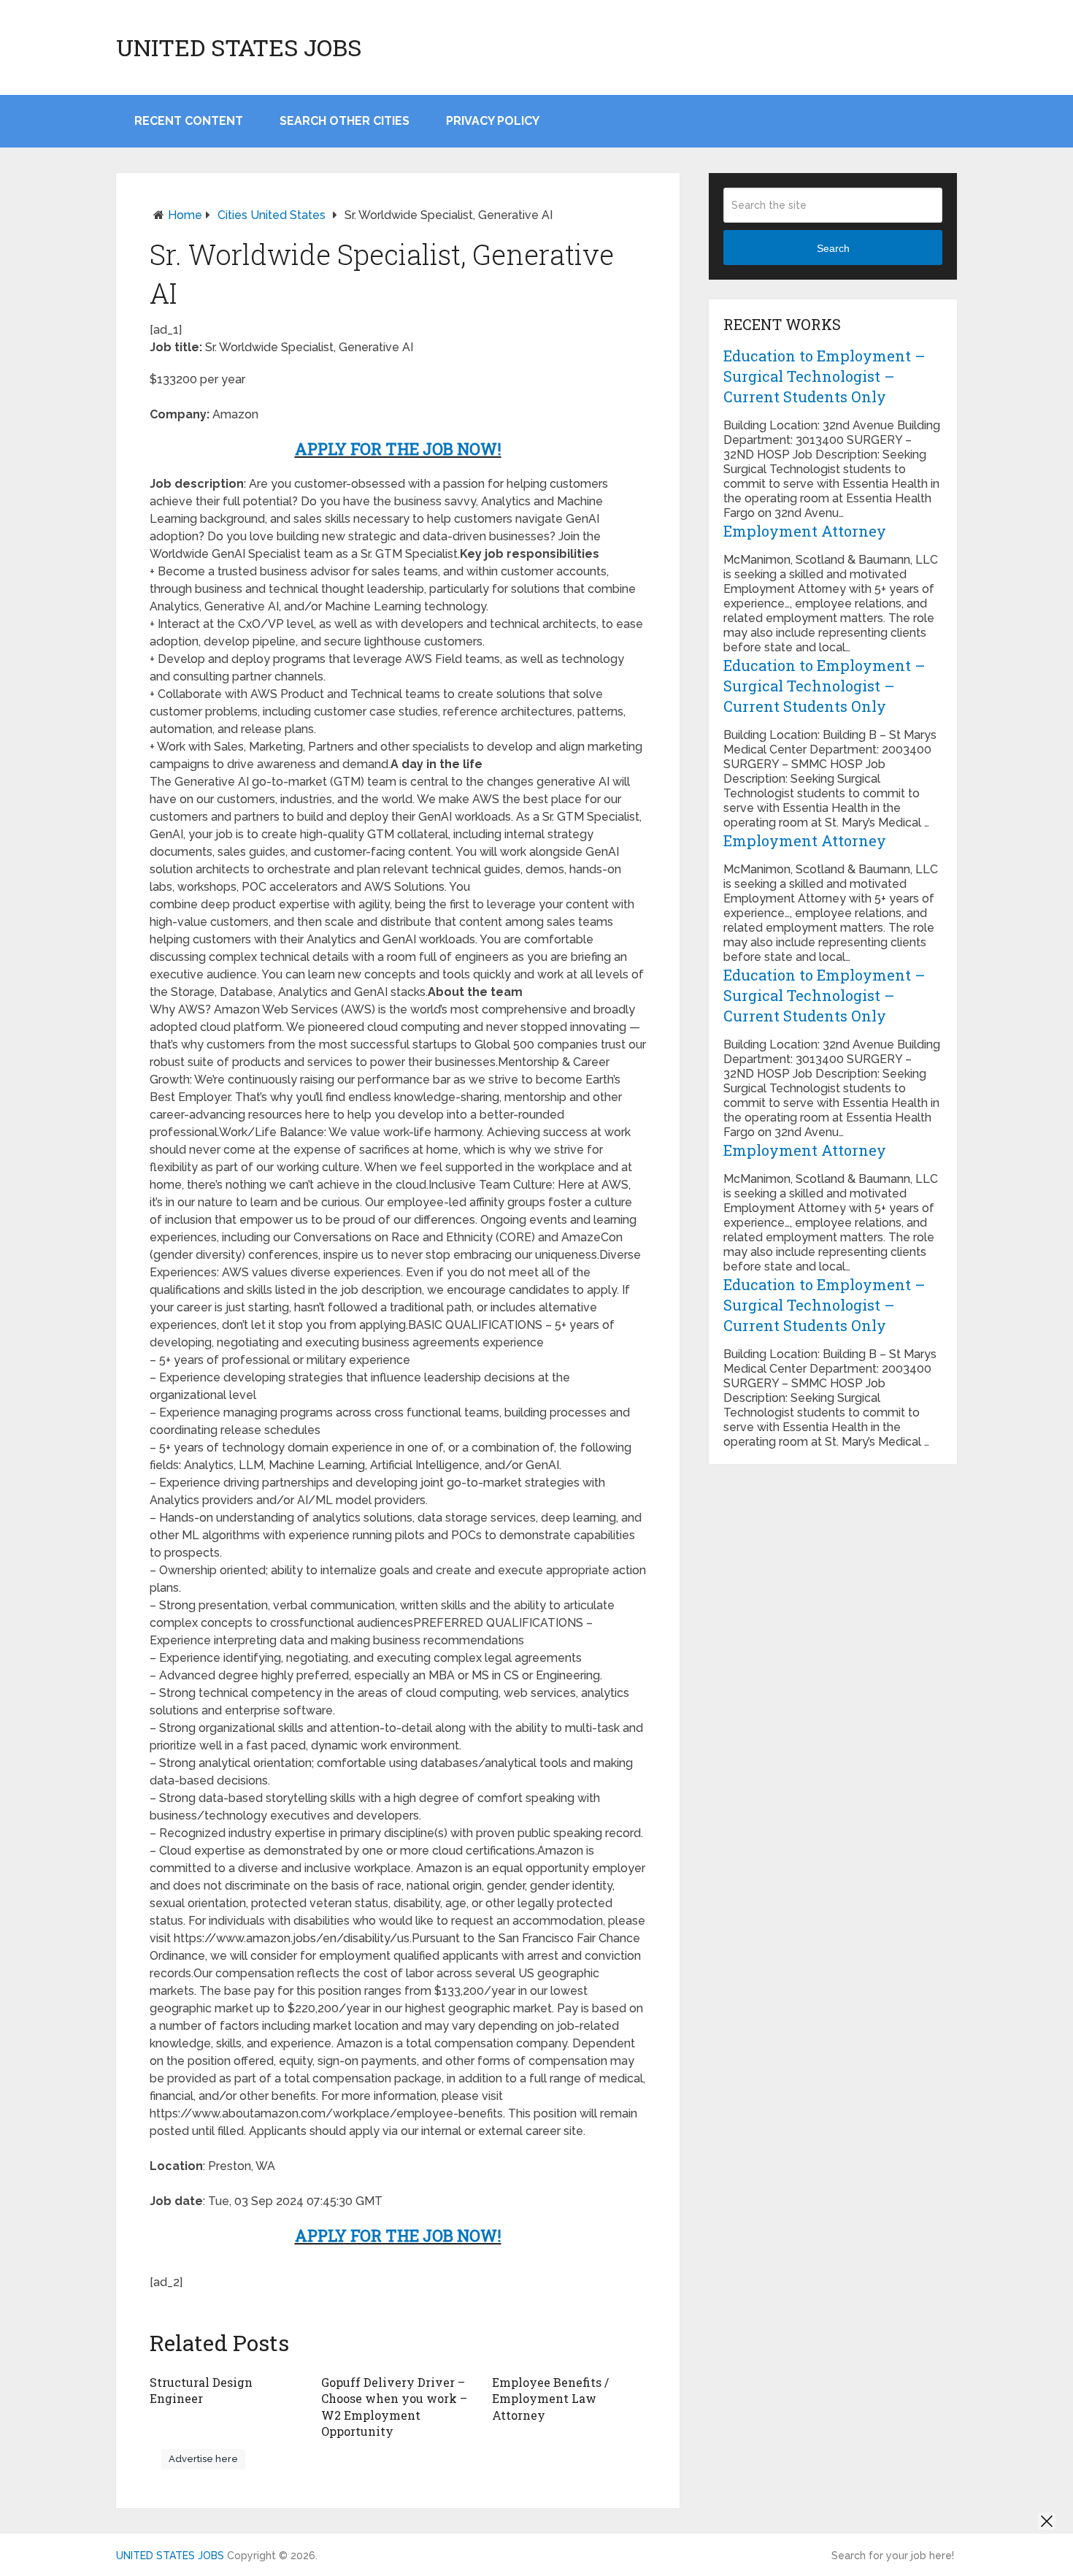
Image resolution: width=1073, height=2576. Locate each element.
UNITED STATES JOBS (239, 47)
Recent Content (189, 121)
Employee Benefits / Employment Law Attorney (550, 2399)
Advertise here (203, 2459)
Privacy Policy (493, 121)
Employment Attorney (805, 531)
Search (833, 248)
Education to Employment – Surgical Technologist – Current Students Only (824, 376)
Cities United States (272, 215)
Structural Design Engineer (201, 2390)
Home (185, 215)
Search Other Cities (345, 121)
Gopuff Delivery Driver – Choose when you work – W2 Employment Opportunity (394, 2407)
